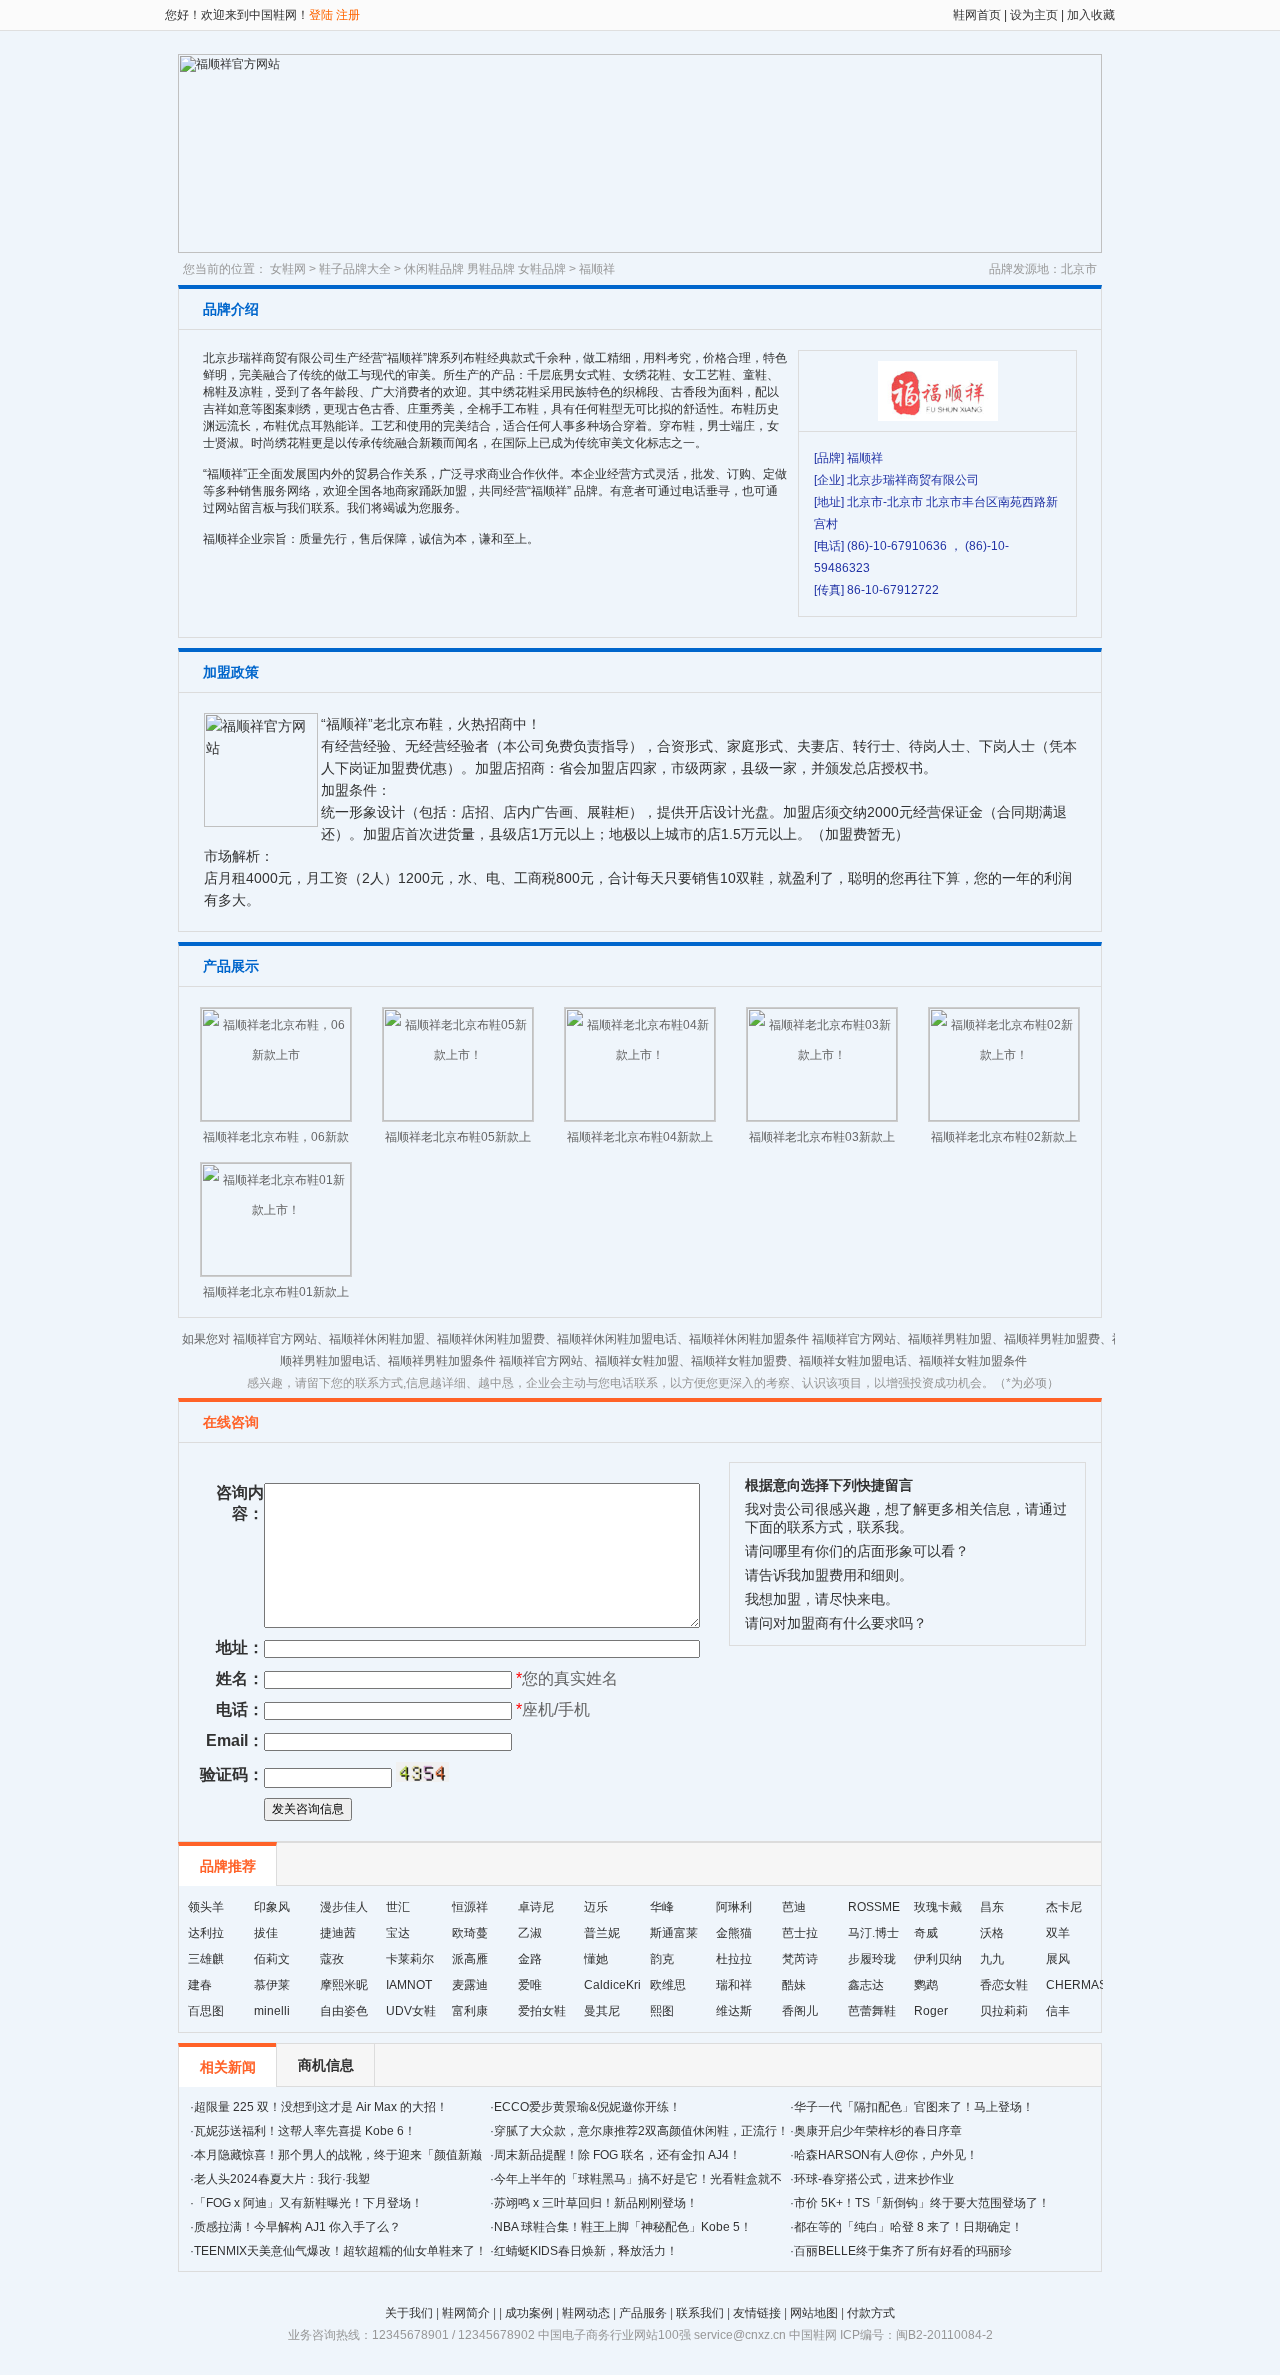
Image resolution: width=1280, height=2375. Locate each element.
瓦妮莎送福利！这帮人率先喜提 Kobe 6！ (305, 2131)
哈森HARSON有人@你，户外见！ (886, 2155)
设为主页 (1034, 15)
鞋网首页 (977, 15)
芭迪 (794, 1907)
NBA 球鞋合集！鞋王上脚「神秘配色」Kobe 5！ (623, 2227)
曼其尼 (602, 2011)
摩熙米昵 (344, 1985)
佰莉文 (272, 1959)
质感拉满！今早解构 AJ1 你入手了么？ (297, 2227)
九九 (992, 1959)
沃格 (992, 1933)
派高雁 (470, 1959)
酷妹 (794, 1985)
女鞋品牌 (542, 269)
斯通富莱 (674, 1933)
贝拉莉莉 (1004, 2011)
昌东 (992, 1907)
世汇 (398, 1907)
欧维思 (668, 1985)
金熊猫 (734, 1933)
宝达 (398, 1933)
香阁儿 (800, 2011)
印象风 (272, 1907)
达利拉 (206, 1933)
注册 (348, 15)
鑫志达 (866, 1985)
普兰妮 (602, 1933)
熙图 (662, 2011)
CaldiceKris (615, 1985)
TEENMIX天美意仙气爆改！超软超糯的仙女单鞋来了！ (340, 2251)
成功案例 (529, 2313)
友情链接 (757, 2313)
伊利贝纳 (938, 1959)
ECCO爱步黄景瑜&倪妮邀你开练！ (587, 2107)
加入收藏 (1089, 15)
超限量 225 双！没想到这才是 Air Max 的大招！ (321, 2107)
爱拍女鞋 (542, 2011)
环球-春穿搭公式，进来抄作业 (874, 2179)
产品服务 (643, 2313)
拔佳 (266, 1933)
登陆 (321, 15)
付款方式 (871, 2313)
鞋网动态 (586, 2313)
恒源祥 (470, 1907)
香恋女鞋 (1004, 1985)
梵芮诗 (800, 1959)
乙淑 (530, 1933)
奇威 (926, 1933)
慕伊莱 (272, 1985)
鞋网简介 (466, 2313)
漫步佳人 (344, 1907)
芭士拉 (800, 1933)
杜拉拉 (734, 1959)
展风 (1058, 1959)
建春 (200, 1985)
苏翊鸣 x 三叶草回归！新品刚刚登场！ (596, 2203)
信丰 (1058, 2011)
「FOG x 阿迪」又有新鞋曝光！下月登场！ (308, 2203)
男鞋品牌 (491, 269)
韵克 (662, 1959)
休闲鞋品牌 (434, 269)
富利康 (470, 2011)
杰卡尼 (1064, 1907)
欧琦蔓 (470, 1933)
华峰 (662, 1907)
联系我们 (700, 2313)
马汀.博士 (873, 1933)
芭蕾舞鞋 (872, 2011)
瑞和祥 (734, 1985)
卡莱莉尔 (410, 1959)
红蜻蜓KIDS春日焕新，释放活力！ (586, 2251)
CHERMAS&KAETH (1100, 1985)
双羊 (1058, 1933)
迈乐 (596, 1907)
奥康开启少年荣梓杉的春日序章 (878, 2131)
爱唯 (530, 1985)
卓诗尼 (536, 1907)
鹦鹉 (926, 1985)
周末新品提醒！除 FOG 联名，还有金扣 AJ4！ (617, 2155)
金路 (530, 1959)
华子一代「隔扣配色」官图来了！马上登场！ (914, 2107)
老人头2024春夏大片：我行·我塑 (282, 2179)
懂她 (596, 1959)
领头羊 (206, 1907)
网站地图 (814, 2313)
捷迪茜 (338, 1933)
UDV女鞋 (411, 2011)
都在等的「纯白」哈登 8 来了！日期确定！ (908, 2227)
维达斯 (734, 2011)
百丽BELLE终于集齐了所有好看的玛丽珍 (903, 2251)
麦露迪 (470, 1985)
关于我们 (409, 2313)
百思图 (206, 2011)
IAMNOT (409, 1985)
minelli (272, 2011)
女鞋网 (288, 269)
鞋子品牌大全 (355, 269)
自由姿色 (344, 2011)
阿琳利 (734, 1907)
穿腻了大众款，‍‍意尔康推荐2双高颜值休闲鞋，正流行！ (641, 2131)
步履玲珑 (872, 1959)
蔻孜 (332, 1959)
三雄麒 (206, 1959)
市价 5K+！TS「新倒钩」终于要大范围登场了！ (922, 2203)
